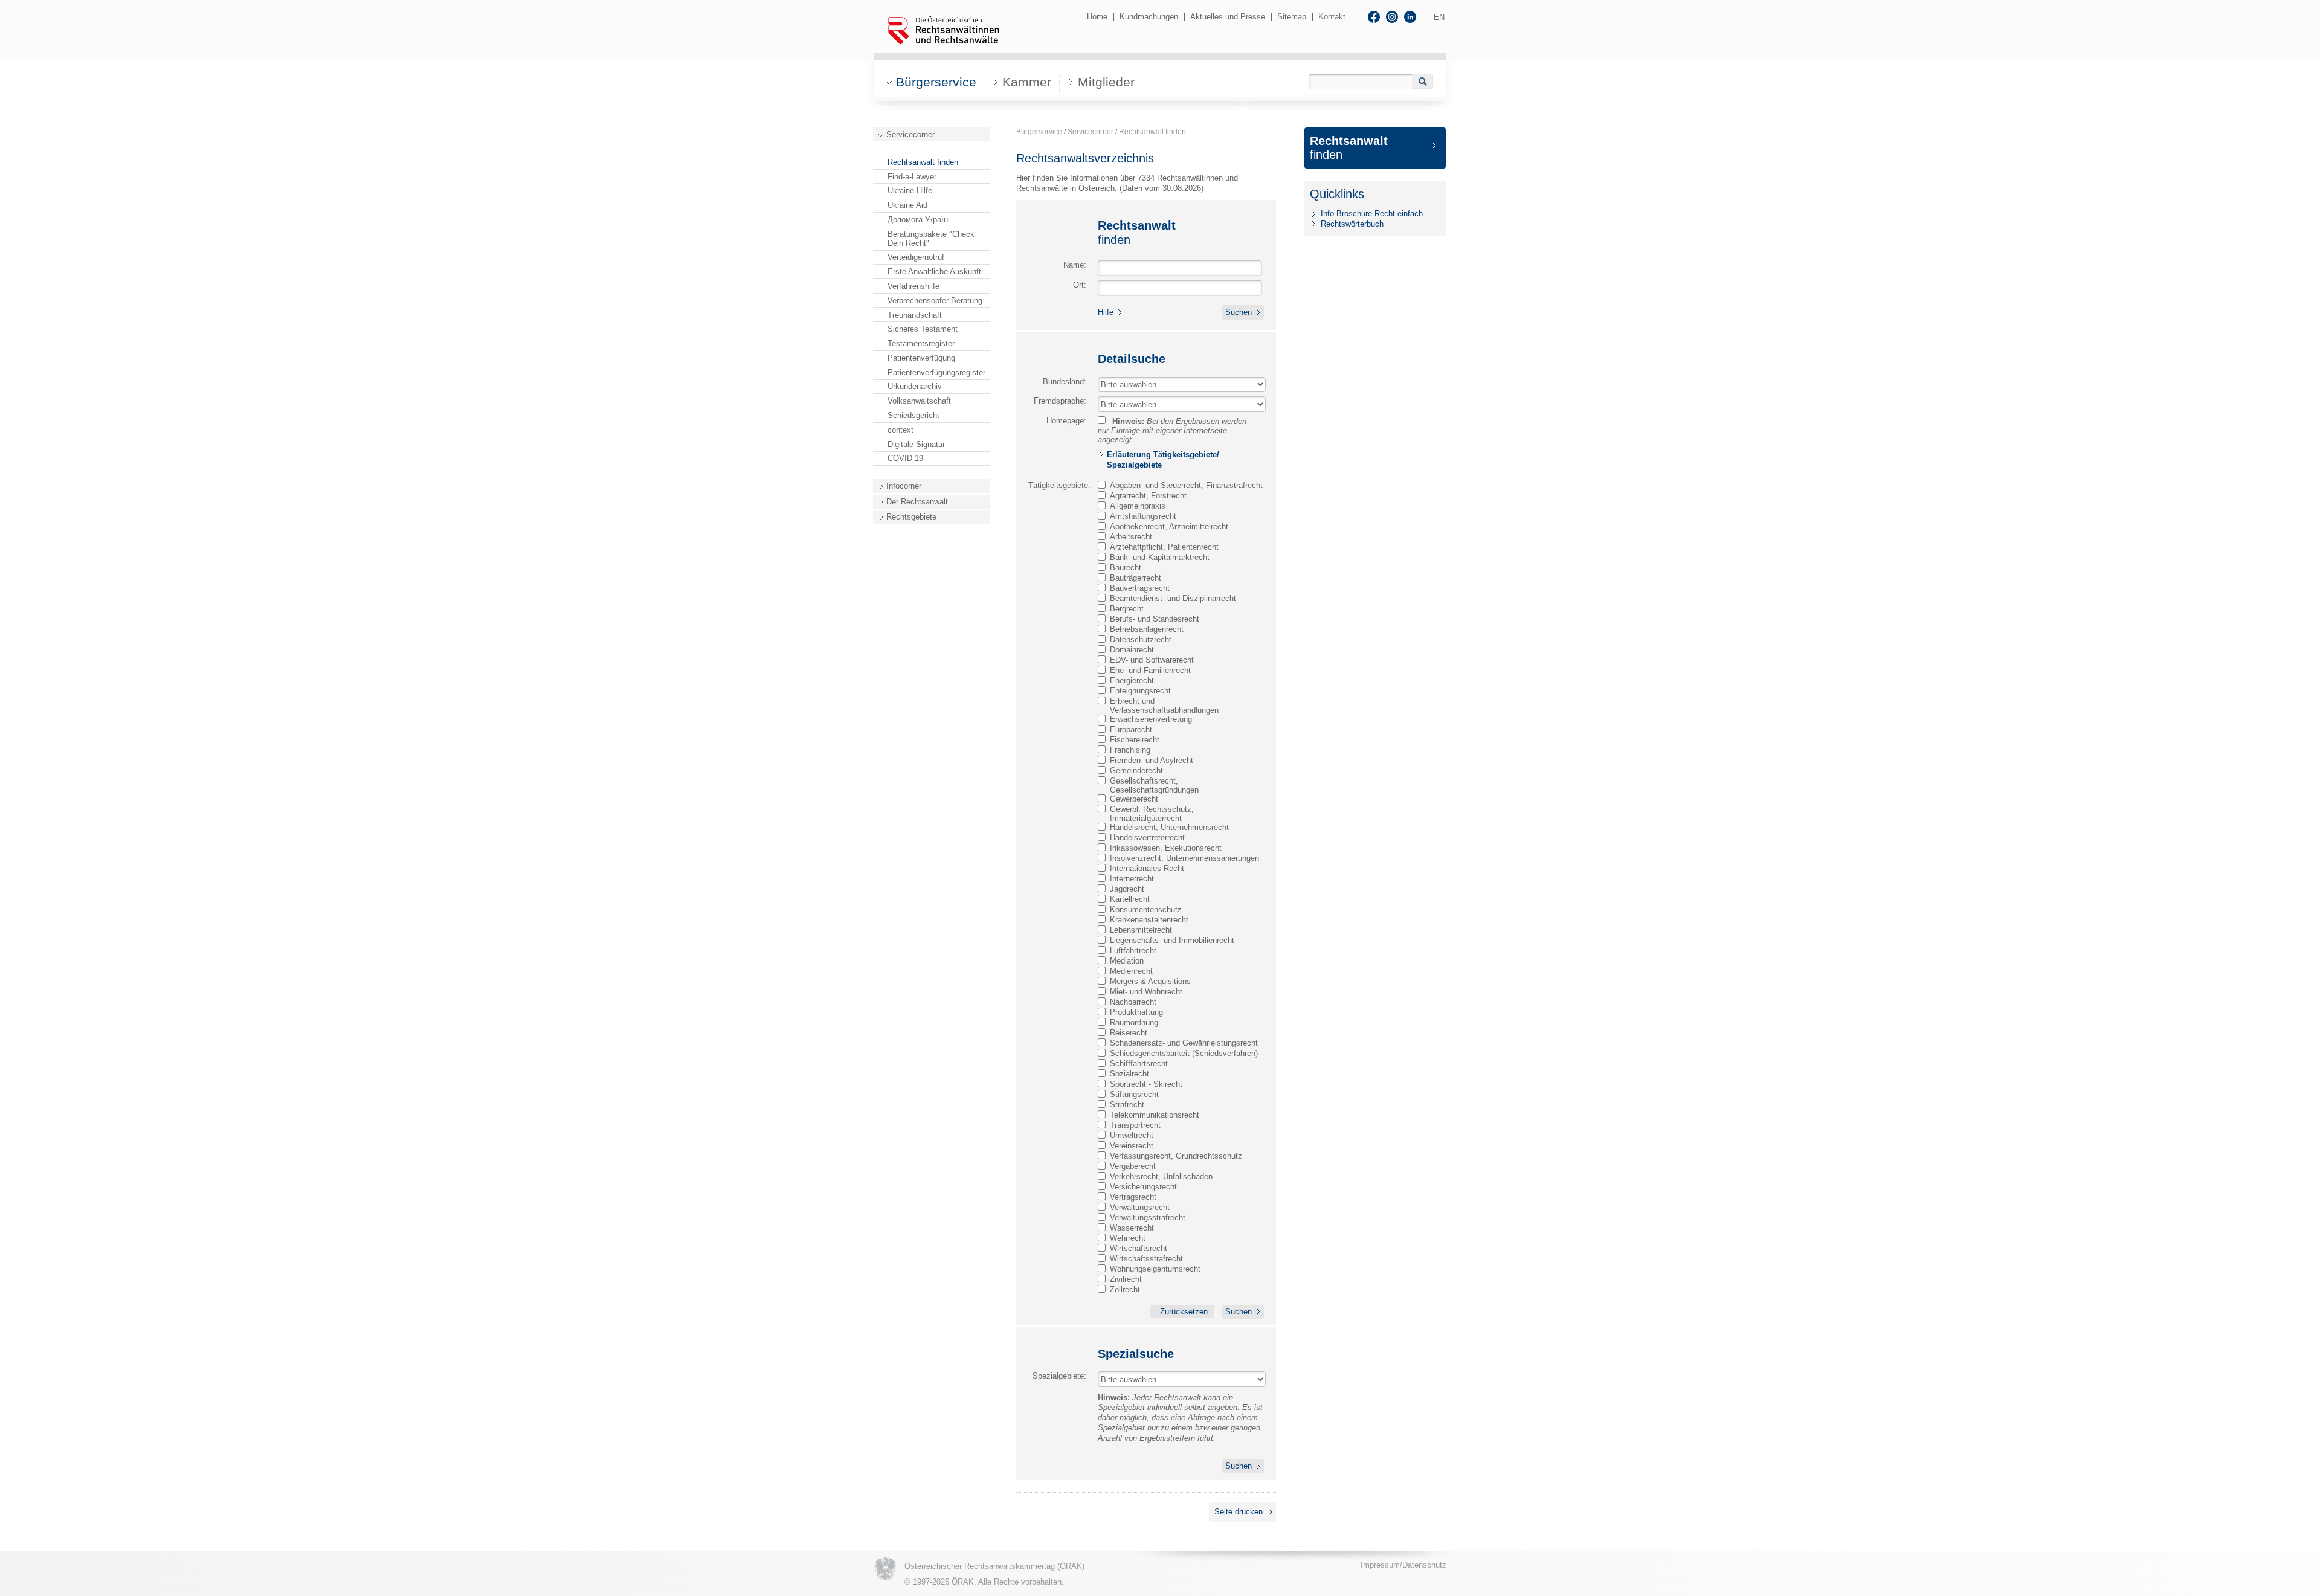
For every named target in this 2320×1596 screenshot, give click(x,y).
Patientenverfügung (921, 358)
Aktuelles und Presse (1228, 17)
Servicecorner (910, 134)
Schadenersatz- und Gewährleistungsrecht (1184, 1043)
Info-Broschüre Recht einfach (1372, 214)
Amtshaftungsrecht (1143, 516)
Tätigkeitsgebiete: (1059, 485)
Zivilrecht (1126, 1279)
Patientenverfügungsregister (936, 372)
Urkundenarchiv (915, 386)
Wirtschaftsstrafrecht (1146, 1259)
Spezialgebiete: (1059, 1376)
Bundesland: (1065, 381)
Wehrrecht (1128, 1238)
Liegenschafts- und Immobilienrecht (1172, 940)
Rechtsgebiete (911, 517)
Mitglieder (1106, 82)
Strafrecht (1127, 1105)
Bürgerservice (1039, 132)
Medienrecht (1131, 971)
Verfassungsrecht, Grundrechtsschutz (1176, 1156)
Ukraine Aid (907, 205)
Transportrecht (1135, 1125)
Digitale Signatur (916, 444)
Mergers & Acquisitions (1150, 981)
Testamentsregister (921, 343)
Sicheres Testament (923, 329)
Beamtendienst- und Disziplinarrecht (1173, 598)
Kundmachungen (1149, 17)
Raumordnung (1134, 1022)
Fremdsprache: (1060, 401)
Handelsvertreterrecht (1147, 838)
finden (1349, 148)
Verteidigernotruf (916, 257)
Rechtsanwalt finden (923, 162)
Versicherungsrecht (1143, 1187)
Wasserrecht (1132, 1228)
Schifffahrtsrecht (1139, 1063)
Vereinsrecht (1132, 1146)
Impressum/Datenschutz (1403, 1565)
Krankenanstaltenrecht (1149, 920)
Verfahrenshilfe (913, 286)
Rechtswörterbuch (1352, 224)
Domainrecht (1132, 650)
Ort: (1080, 285)
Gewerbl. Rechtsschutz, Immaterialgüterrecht (1152, 814)
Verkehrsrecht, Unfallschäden (1161, 1176)
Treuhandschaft (915, 315)
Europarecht (1131, 729)
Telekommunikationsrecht (1155, 1115)
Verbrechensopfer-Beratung (935, 301)
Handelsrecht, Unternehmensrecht (1169, 827)
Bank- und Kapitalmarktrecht (1160, 557)
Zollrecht (1125, 1289)
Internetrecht (1132, 879)
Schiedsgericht (913, 415)
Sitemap (1292, 17)
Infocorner (904, 486)
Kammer (1027, 82)
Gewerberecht (1134, 799)
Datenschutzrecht (1141, 639)
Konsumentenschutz (1146, 909)
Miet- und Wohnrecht (1146, 992)
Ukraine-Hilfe (910, 191)
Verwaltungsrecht (1140, 1207)
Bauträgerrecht (1136, 578)
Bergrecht (1127, 609)
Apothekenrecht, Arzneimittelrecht (1169, 526)
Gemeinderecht (1136, 771)
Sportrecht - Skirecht (1146, 1084)
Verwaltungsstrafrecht (1148, 1218)
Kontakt (1332, 17)
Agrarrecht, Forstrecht (1148, 496)
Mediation (1127, 961)
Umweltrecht (1132, 1135)
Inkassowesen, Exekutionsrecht (1166, 848)
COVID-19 (905, 458)
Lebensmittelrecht (1141, 930)
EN (1439, 17)
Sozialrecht (1129, 1074)
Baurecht (1126, 568)
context (901, 430)
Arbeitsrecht (1131, 537)
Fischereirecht (1135, 740)
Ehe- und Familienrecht (1150, 670)
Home (1097, 17)
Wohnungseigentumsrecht (1155, 1269)
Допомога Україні (919, 220)
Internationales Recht (1147, 868)
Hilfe (1106, 312)
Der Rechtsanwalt (917, 502)
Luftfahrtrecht (1133, 951)
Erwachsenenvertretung (1151, 719)
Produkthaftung (1136, 1012)
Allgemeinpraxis (1138, 506)
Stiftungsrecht (1134, 1094)
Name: (1075, 265)
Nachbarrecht (1133, 1002)
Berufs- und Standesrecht (1155, 619)
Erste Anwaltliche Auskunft (934, 272)
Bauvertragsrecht (1140, 588)
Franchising (1130, 750)
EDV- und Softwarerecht (1152, 660)
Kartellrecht (1130, 899)
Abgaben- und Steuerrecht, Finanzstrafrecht (1186, 485)
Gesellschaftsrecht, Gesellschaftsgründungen (1154, 785)
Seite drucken (1239, 1512)
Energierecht (1132, 681)
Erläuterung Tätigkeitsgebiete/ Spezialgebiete (1163, 460)
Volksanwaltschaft (919, 401)
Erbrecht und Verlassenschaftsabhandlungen (1164, 706)
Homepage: (1066, 421)
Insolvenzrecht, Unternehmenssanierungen (1184, 858)
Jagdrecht (1127, 889)
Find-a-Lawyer (912, 177)
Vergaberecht (1133, 1166)
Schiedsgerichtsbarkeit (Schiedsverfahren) (1184, 1053)
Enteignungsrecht (1140, 691)
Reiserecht (1129, 1033)
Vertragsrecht (1133, 1197)
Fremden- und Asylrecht (1152, 760)
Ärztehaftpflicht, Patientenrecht (1164, 547)
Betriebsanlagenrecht (1147, 629)
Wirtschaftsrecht (1139, 1248)
